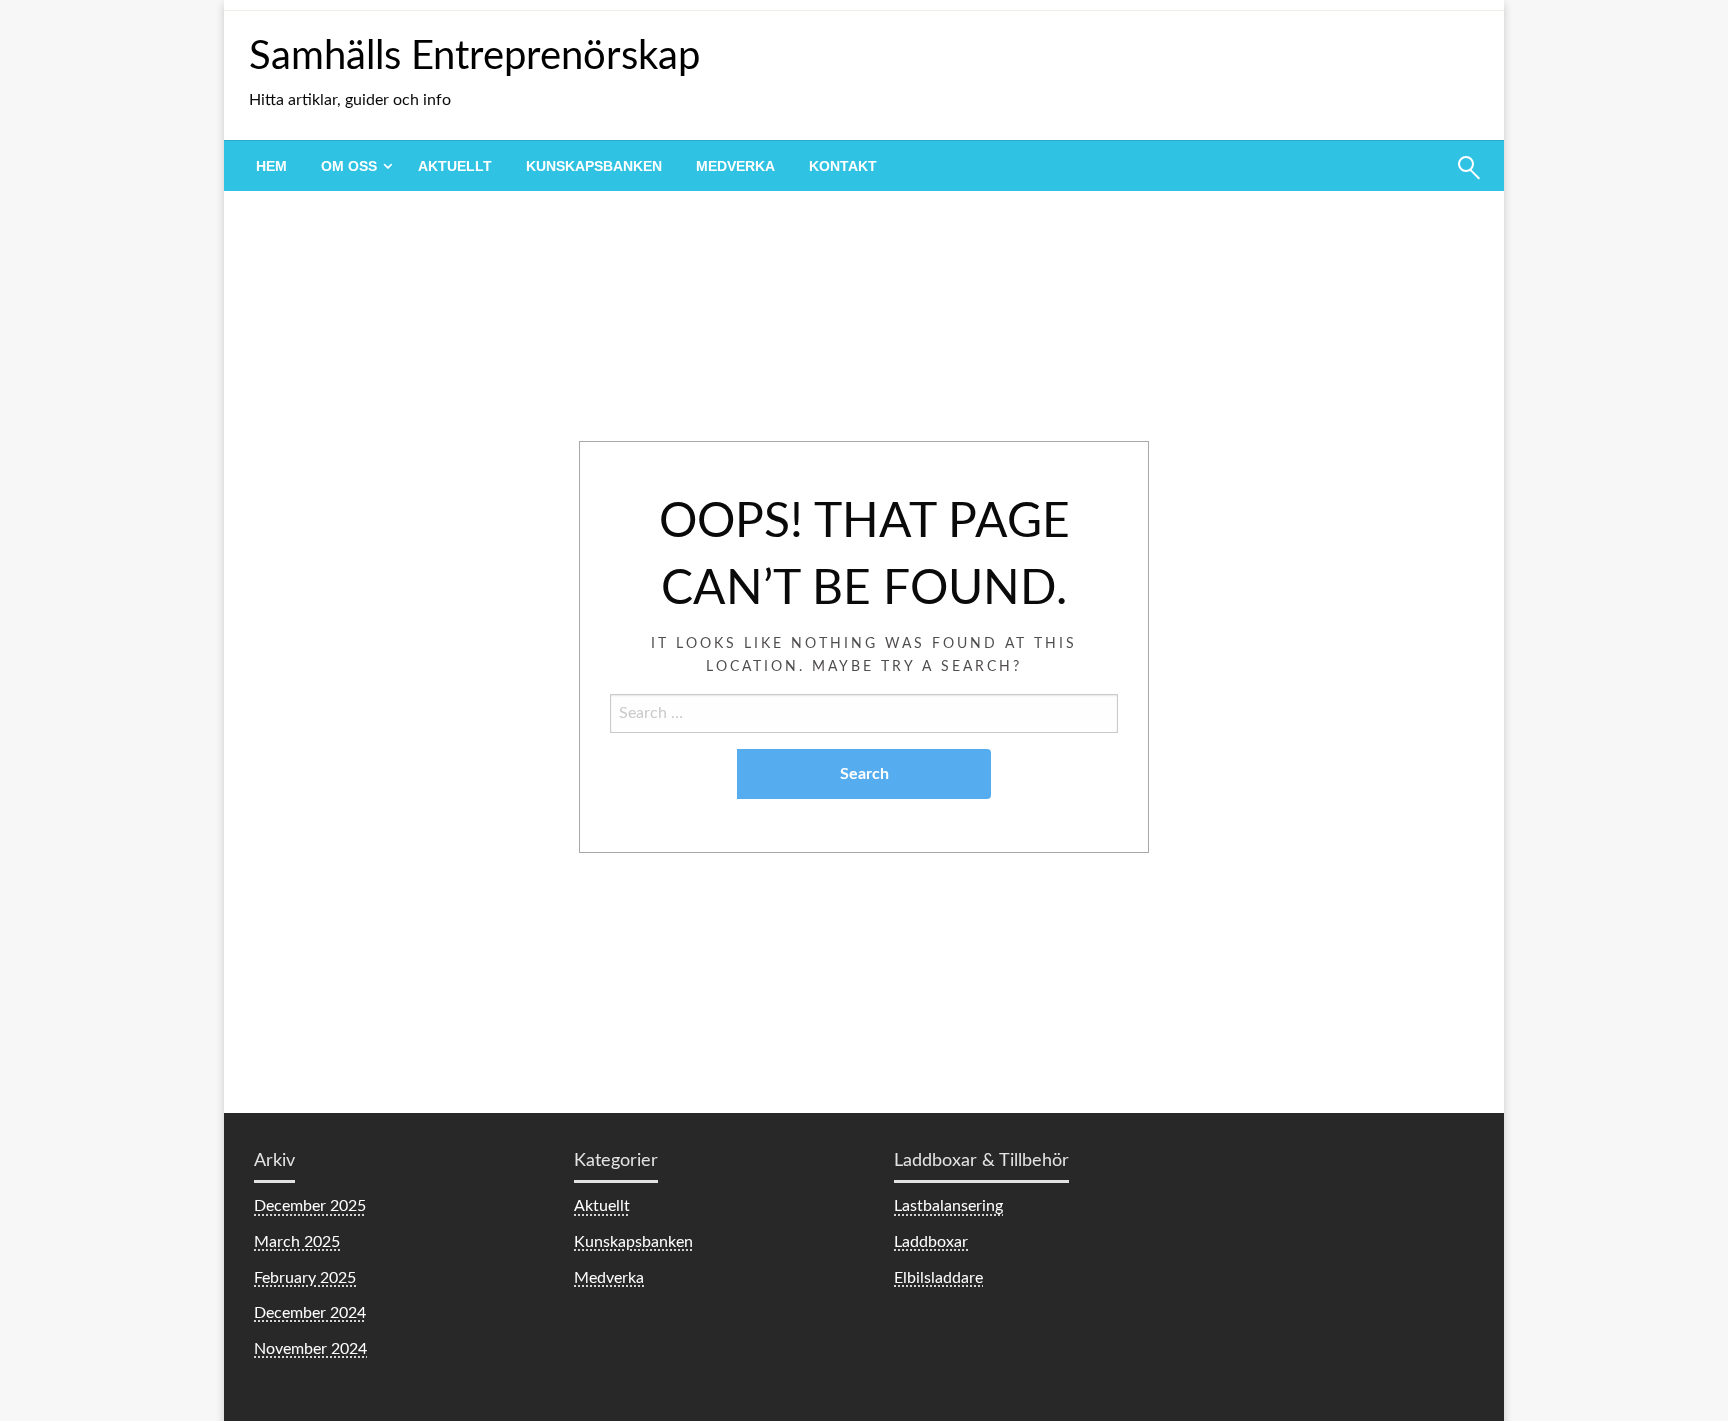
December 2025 (310, 1206)
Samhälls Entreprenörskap (474, 57)
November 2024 (310, 1349)
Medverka (735, 166)
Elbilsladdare (938, 1278)
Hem (271, 166)
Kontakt (843, 166)
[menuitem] (271, 166)
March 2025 (297, 1242)
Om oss (349, 166)
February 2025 (305, 1278)
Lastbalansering (948, 1206)
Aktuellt (455, 166)
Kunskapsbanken (594, 166)
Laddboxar (931, 1242)
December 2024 (310, 1313)
